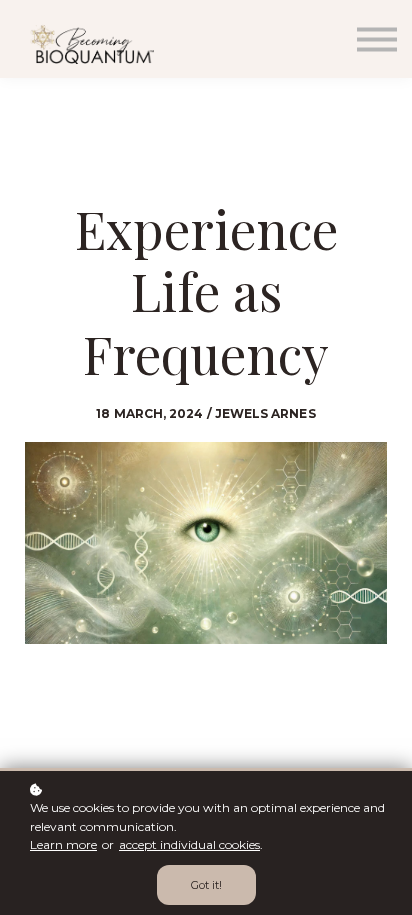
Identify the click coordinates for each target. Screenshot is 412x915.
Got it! (206, 885)
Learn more (63, 844)
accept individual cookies (189, 844)
